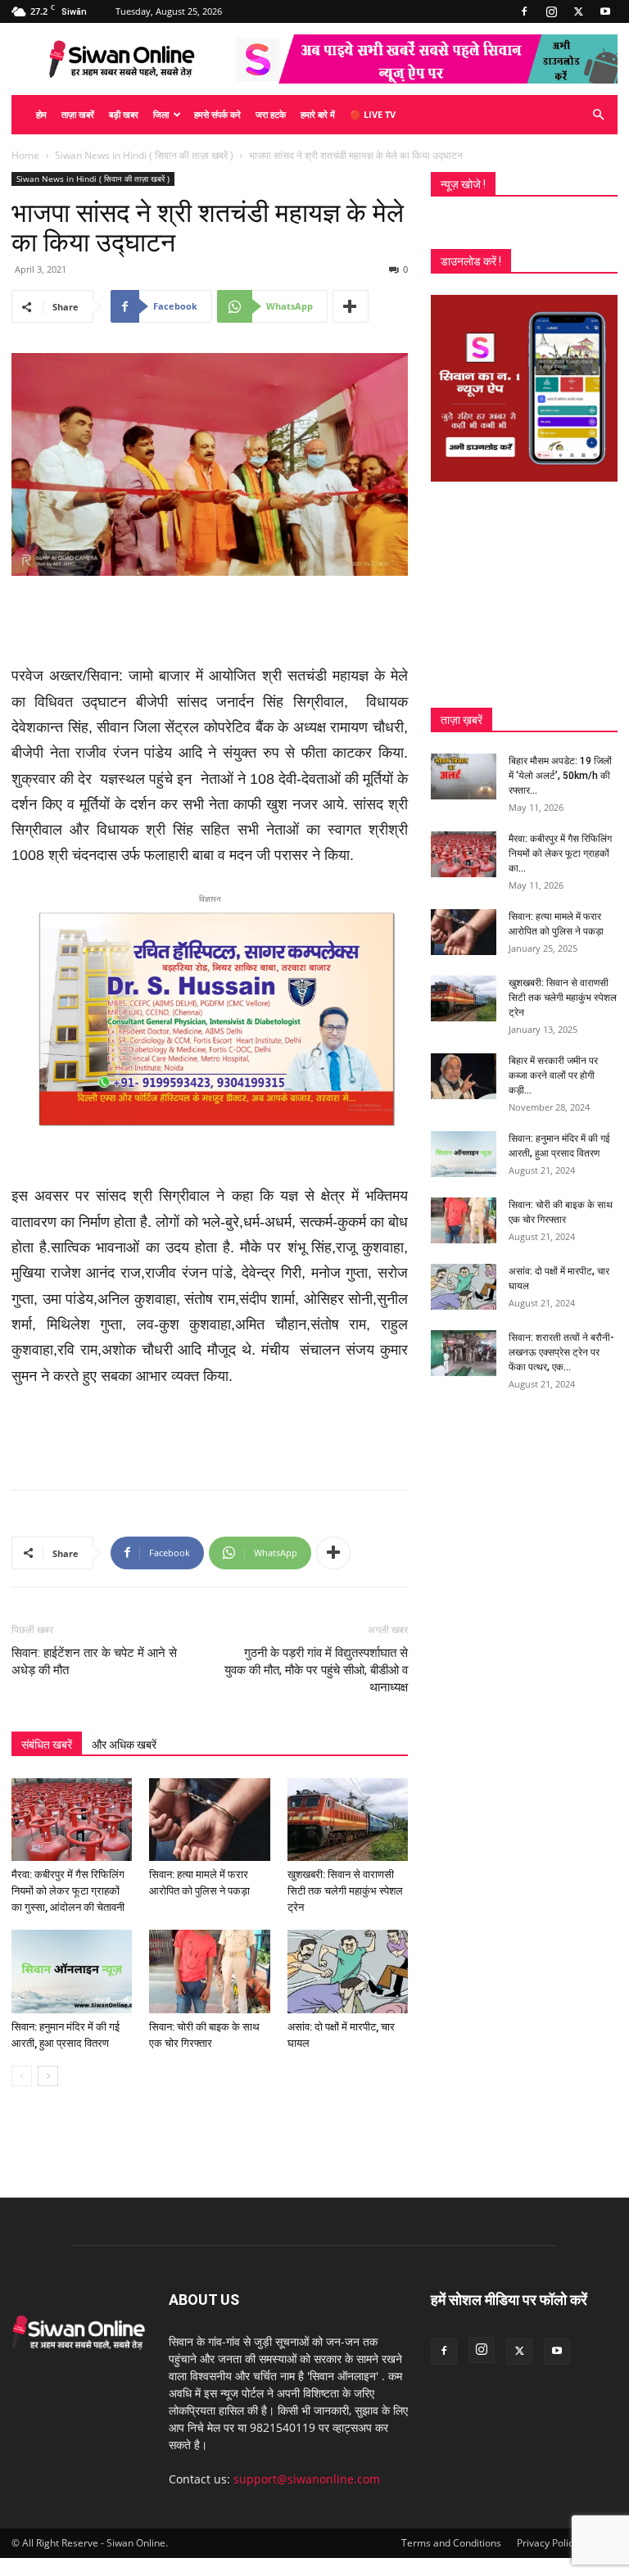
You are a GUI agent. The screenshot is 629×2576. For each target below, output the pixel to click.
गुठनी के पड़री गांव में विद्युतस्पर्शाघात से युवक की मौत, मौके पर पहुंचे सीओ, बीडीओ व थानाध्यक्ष (316, 1670)
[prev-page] (22, 2076)
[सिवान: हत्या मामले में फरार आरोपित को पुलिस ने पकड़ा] (209, 1820)
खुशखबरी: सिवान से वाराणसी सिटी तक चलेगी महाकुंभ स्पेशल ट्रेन (345, 1891)
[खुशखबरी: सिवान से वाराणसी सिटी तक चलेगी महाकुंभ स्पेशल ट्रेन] (348, 1820)
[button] (598, 115)
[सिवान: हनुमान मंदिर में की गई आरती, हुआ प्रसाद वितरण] (72, 1971)
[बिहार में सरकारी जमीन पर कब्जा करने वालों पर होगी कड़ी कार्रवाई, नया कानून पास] (464, 1076)
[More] (351, 306)
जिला (161, 114)
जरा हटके (271, 114)
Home (25, 155)
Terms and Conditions (451, 2543)
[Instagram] (551, 11)
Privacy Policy (548, 2543)
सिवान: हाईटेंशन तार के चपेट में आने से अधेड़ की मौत (94, 1661)
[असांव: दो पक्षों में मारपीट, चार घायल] (348, 1971)
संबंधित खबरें (47, 1745)
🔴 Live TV (373, 114)
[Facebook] (524, 11)
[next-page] (48, 2076)
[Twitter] (578, 11)
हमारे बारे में (318, 114)
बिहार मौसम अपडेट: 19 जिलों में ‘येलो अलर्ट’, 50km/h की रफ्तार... (560, 776)
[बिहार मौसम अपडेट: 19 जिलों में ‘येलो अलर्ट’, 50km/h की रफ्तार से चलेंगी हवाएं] (464, 776)
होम (41, 114)
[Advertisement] (210, 622)
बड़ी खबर (124, 114)
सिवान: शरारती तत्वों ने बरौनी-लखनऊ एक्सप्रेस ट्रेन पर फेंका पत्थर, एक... (561, 1352)
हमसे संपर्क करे (217, 114)
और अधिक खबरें (124, 1745)
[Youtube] (605, 11)
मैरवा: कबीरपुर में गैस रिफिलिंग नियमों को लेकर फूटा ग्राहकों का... (560, 853)
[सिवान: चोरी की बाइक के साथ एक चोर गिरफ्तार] (209, 1971)
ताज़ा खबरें (78, 114)
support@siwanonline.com (307, 2479)
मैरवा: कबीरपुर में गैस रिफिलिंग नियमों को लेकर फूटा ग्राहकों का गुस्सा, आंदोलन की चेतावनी (68, 1891)
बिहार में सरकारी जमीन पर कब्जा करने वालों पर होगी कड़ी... (553, 1075)
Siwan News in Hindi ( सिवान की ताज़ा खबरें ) (144, 155)
